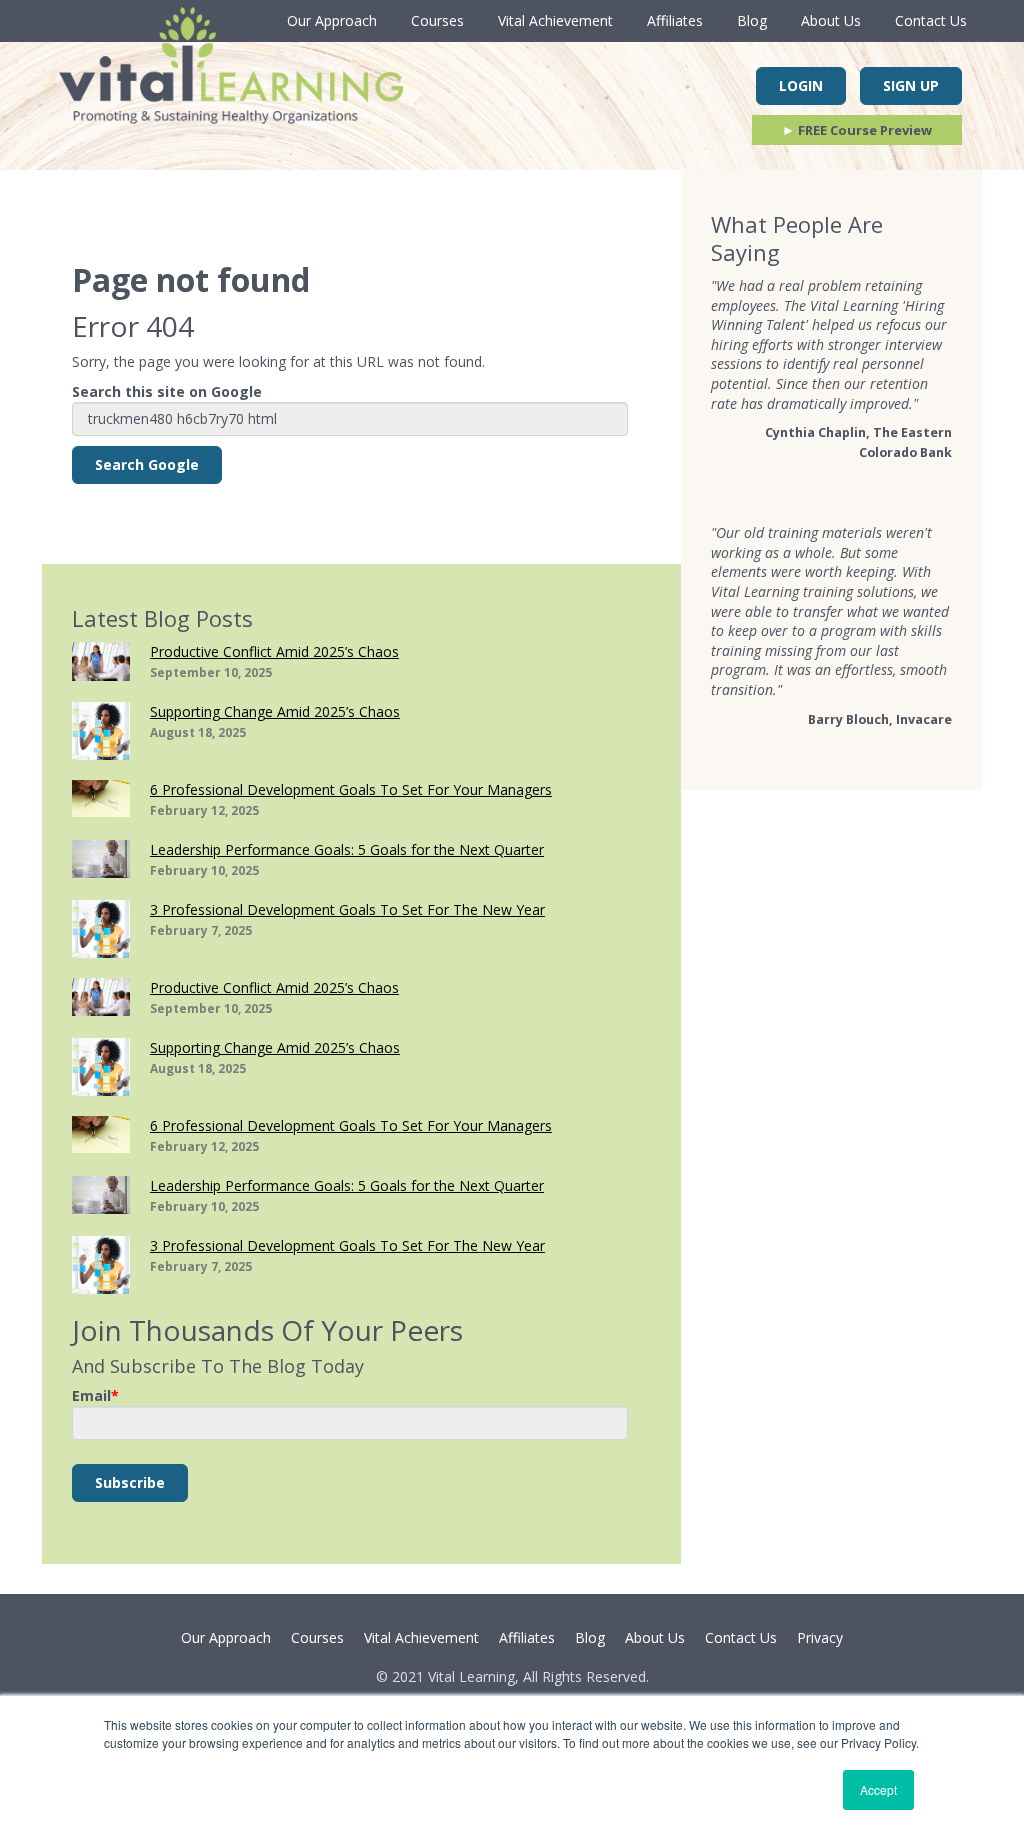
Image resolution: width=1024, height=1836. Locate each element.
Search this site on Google (167, 391)
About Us (831, 20)
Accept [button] (878, 1789)
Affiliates (675, 20)
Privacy (820, 1637)
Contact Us (931, 20)
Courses (437, 20)
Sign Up (911, 85)
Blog (752, 20)
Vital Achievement (555, 20)
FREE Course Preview (857, 130)
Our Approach (332, 20)
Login (801, 85)
